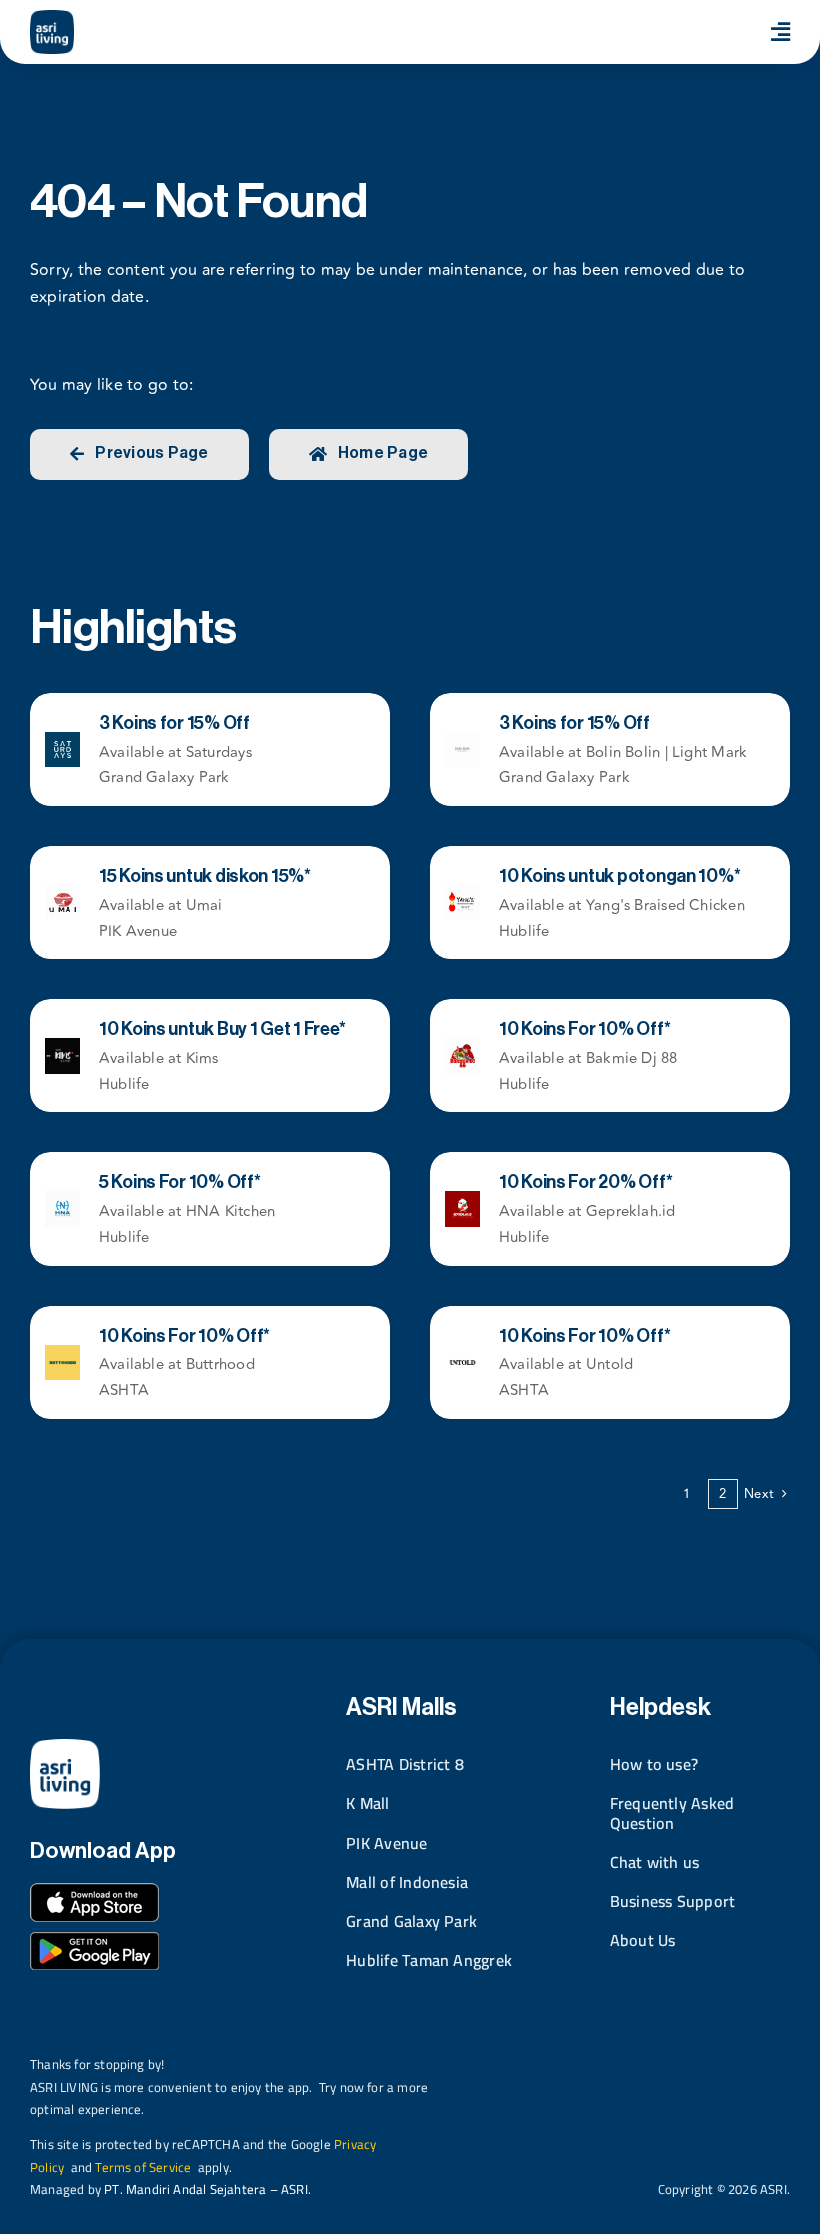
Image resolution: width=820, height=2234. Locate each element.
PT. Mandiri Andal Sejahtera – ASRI (206, 2189)
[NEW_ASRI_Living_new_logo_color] (52, 18)
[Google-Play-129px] (94, 1940)
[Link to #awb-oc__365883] (780, 32)
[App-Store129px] (94, 1891)
